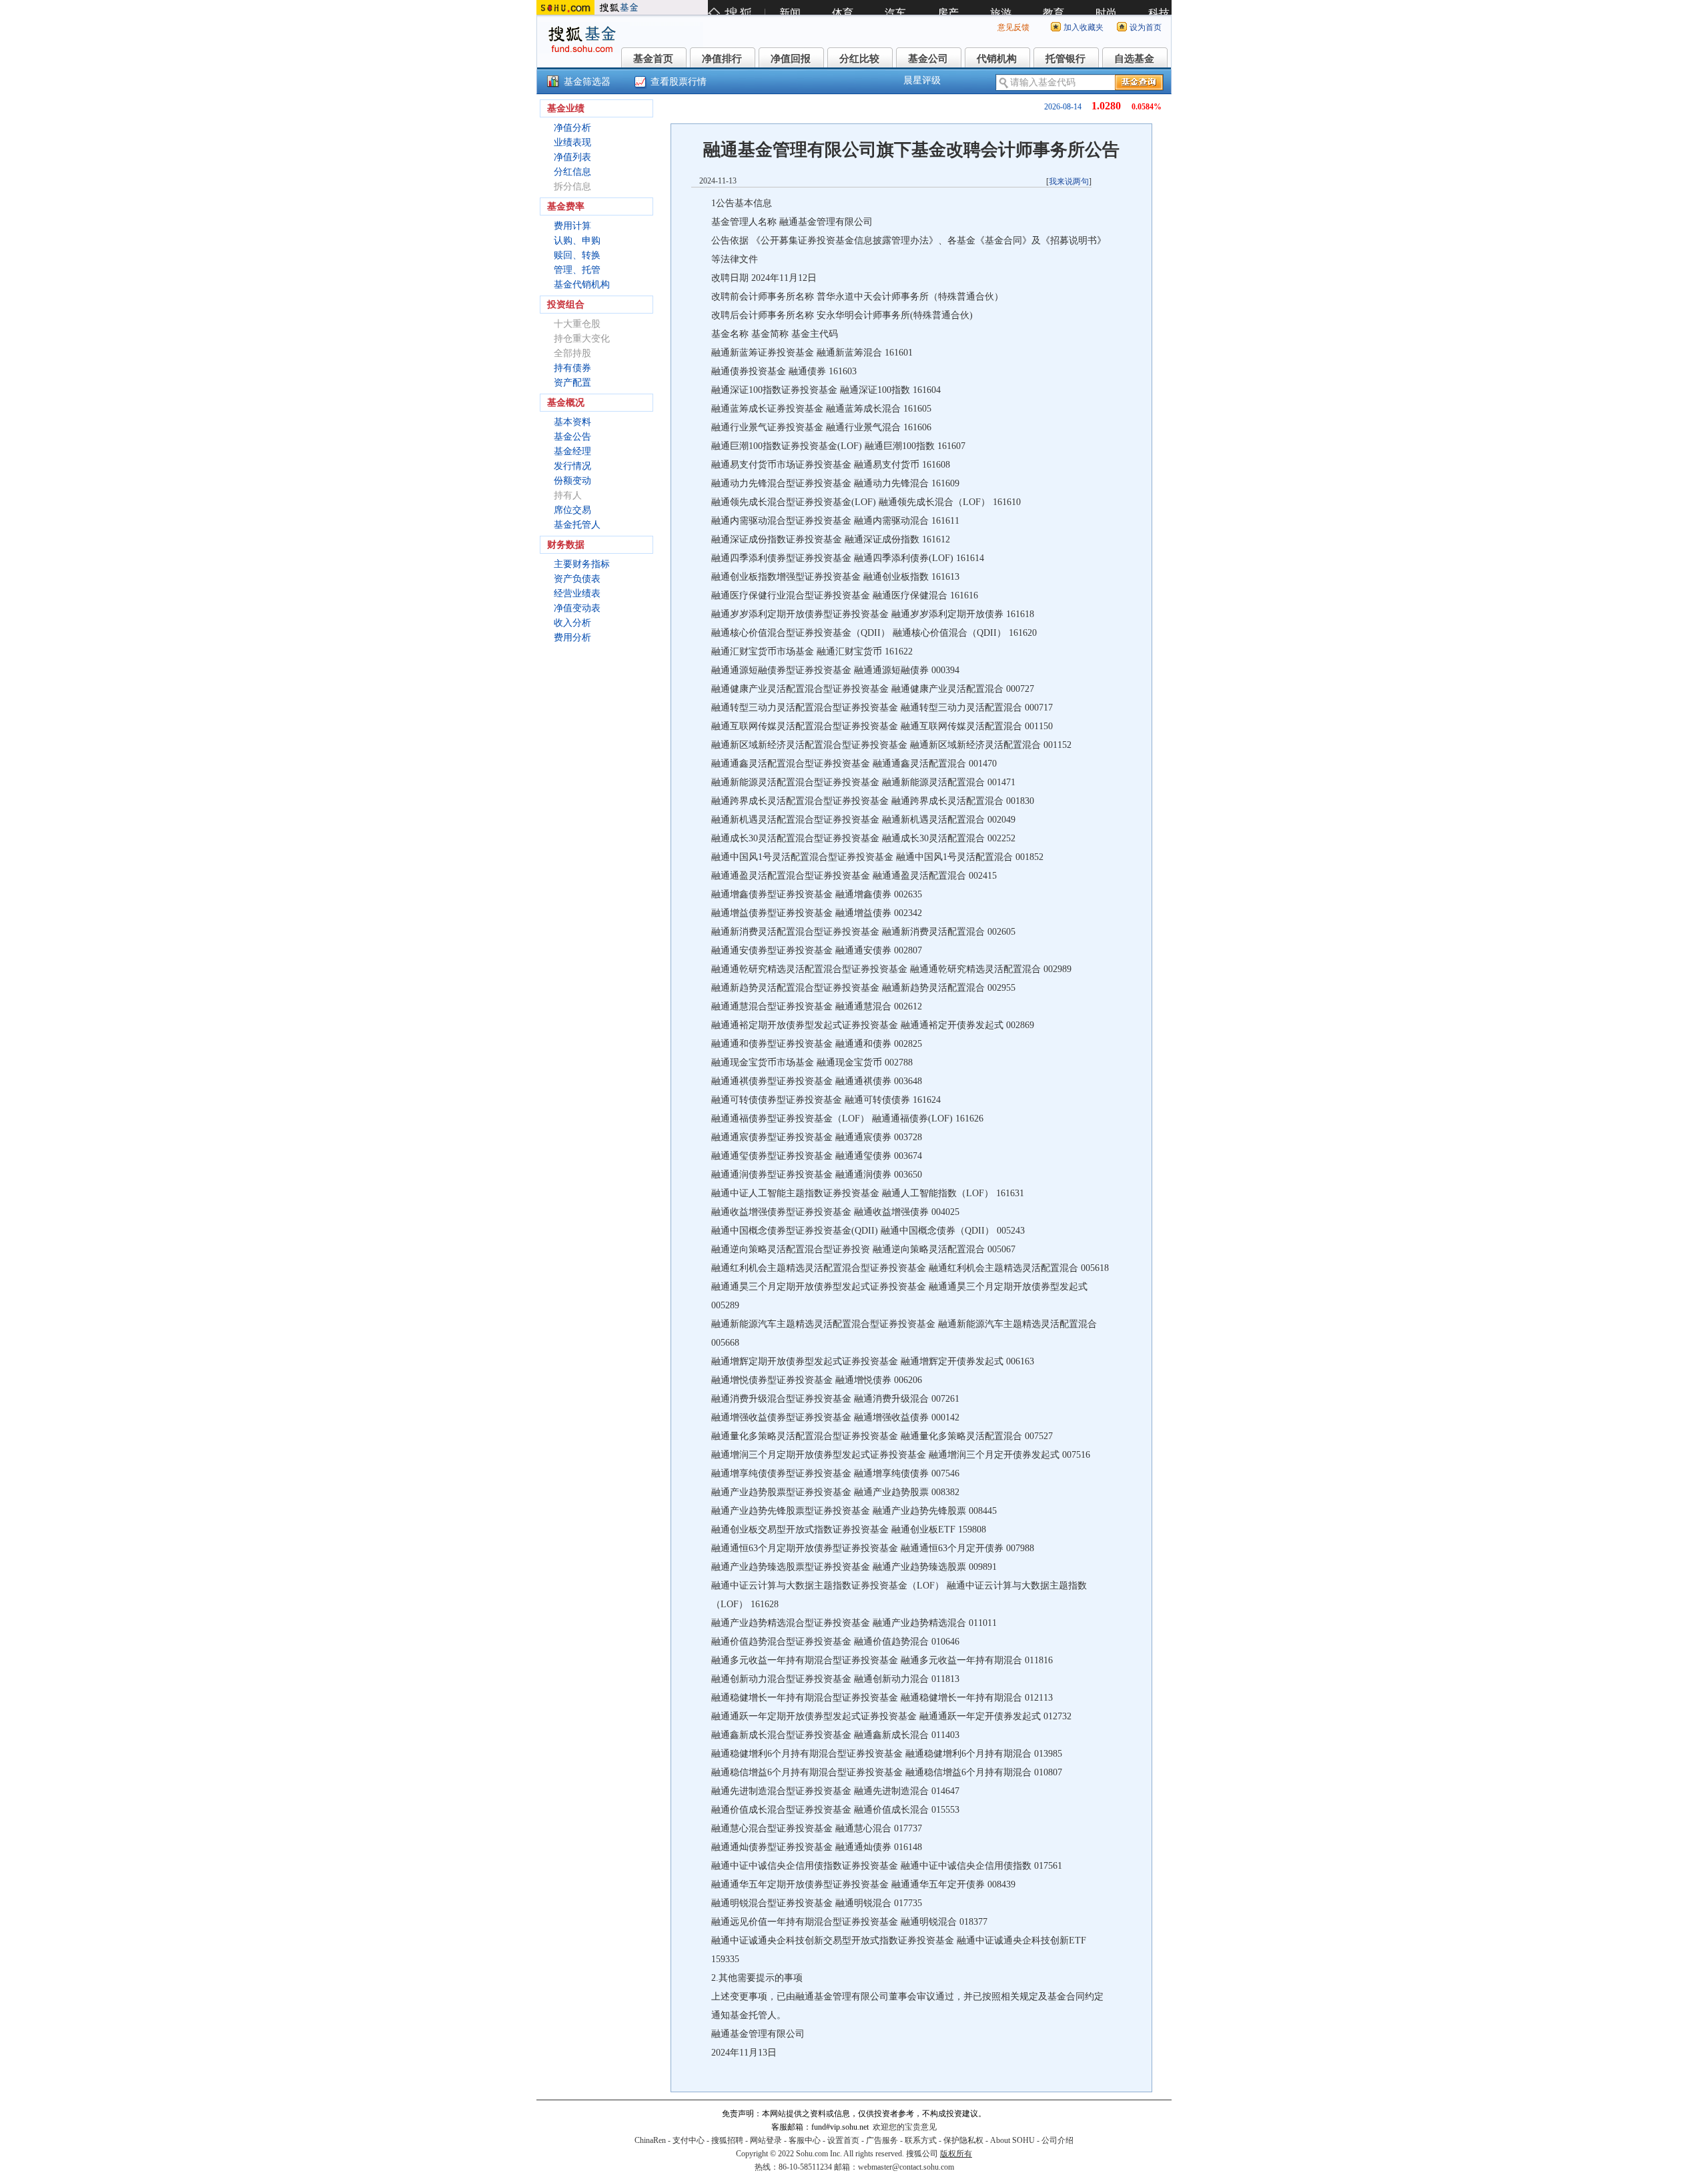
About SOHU (1012, 2140)
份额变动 (572, 481)
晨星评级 (922, 80)
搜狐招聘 (727, 2140)
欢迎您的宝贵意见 (905, 2127)
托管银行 (1065, 59)
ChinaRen (650, 2140)
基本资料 (572, 422)
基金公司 (928, 59)
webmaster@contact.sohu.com (906, 2167)
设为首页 (1146, 27)
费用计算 (572, 226)
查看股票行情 (679, 82)
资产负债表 (577, 579)
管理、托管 (577, 270)
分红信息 (572, 172)
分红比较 (859, 59)
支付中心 (689, 2140)
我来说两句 (1069, 181)
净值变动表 (577, 608)
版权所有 (956, 2154)
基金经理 (572, 451)
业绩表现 (572, 142)
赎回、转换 (577, 255)
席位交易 (572, 510)
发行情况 (572, 466)
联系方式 (921, 2140)
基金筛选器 (587, 82)
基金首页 (653, 59)
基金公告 (572, 437)
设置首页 (843, 2140)
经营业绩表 (577, 593)
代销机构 (997, 59)
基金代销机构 (582, 285)
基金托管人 (577, 525)
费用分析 (572, 637)
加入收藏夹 (1084, 27)
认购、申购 (577, 241)
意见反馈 (1013, 27)
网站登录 (766, 2140)
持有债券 (572, 368)
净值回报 (791, 59)
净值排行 (722, 59)
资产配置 (572, 383)
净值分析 (572, 128)
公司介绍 (1057, 2140)
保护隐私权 (963, 2140)
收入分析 (572, 623)
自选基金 (1134, 59)
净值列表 (572, 157)
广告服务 (882, 2140)
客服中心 (805, 2140)
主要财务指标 (582, 564)
